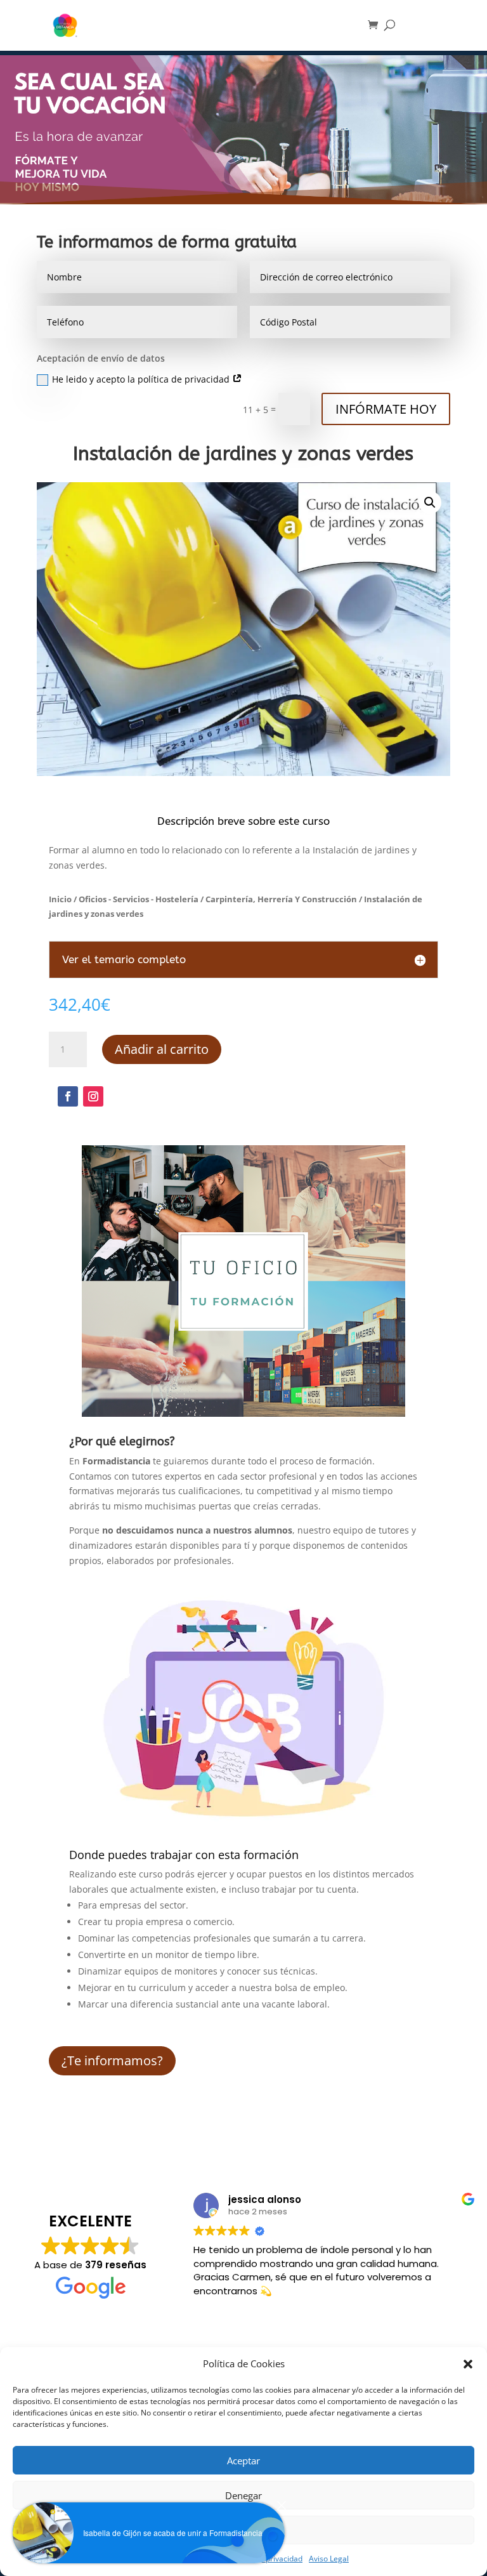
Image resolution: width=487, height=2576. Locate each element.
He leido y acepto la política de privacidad (142, 379)
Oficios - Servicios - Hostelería (139, 899)
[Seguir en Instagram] (93, 1096)
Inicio (60, 899)
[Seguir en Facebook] (68, 1096)
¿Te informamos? (112, 2060)
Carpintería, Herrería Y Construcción (281, 899)
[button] (468, 2364)
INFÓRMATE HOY (386, 409)
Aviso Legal (329, 2559)
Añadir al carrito (162, 1049)
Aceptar (243, 2461)
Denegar (243, 2495)
